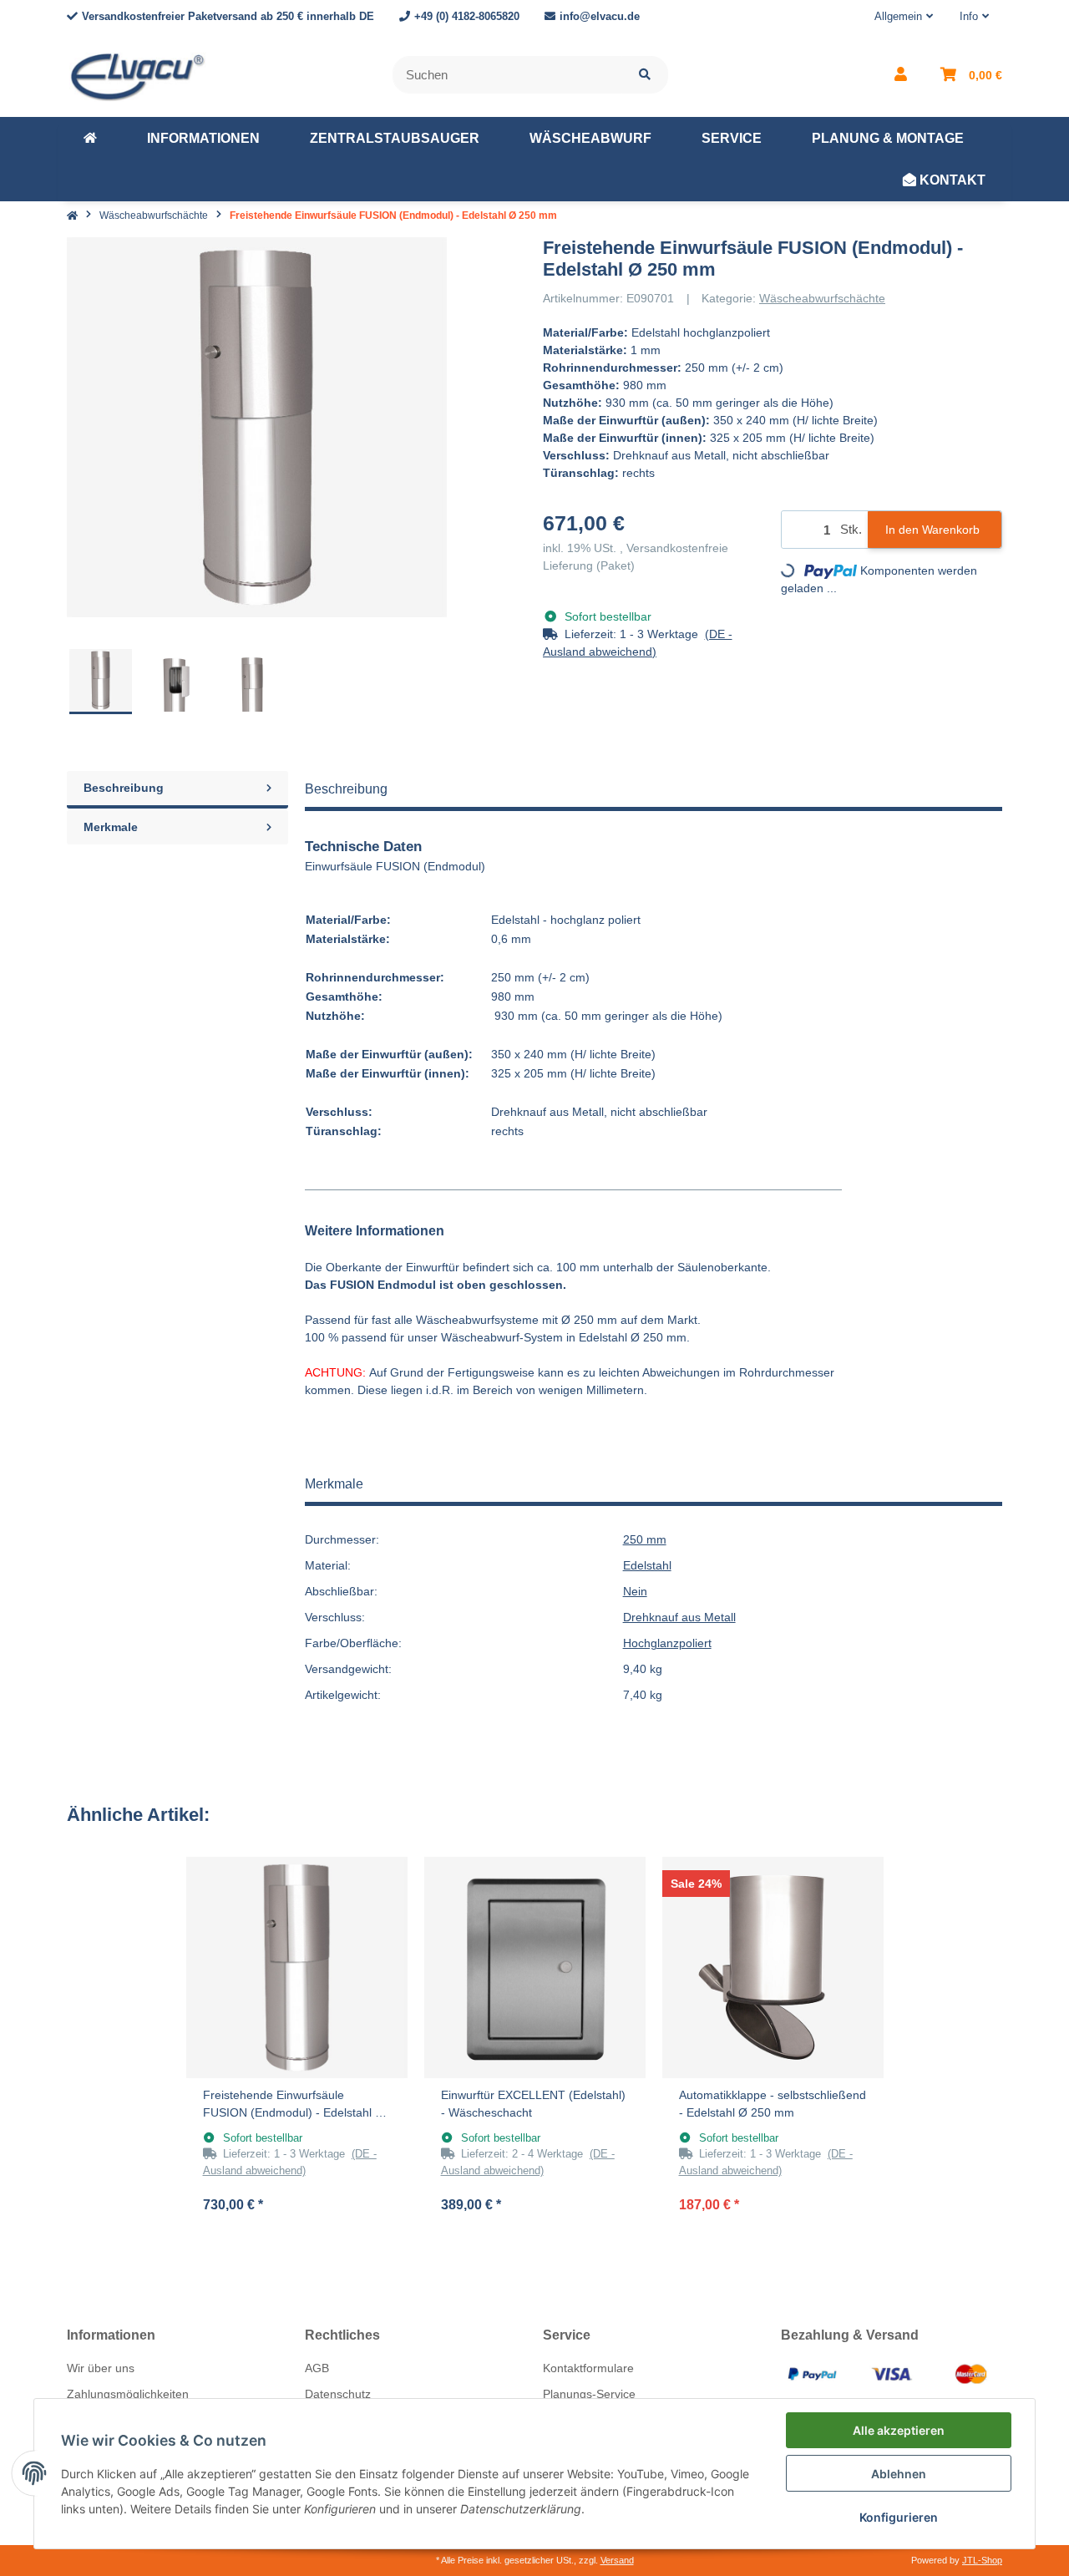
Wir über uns (101, 2368)
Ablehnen (899, 2474)
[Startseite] (72, 216)
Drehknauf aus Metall (679, 1617)
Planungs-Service (589, 2394)
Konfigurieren (899, 2517)
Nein (635, 1591)
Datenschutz (338, 2394)
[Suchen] (645, 75)
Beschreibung (124, 788)
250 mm (645, 1539)
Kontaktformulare (588, 2368)
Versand (617, 2560)
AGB (317, 2368)
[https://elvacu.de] (90, 139)
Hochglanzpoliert (667, 1643)
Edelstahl (647, 1565)
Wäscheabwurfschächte (822, 298)
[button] (904, 17)
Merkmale (111, 827)
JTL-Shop (982, 2560)
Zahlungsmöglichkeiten (128, 2394)
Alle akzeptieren (899, 2430)
